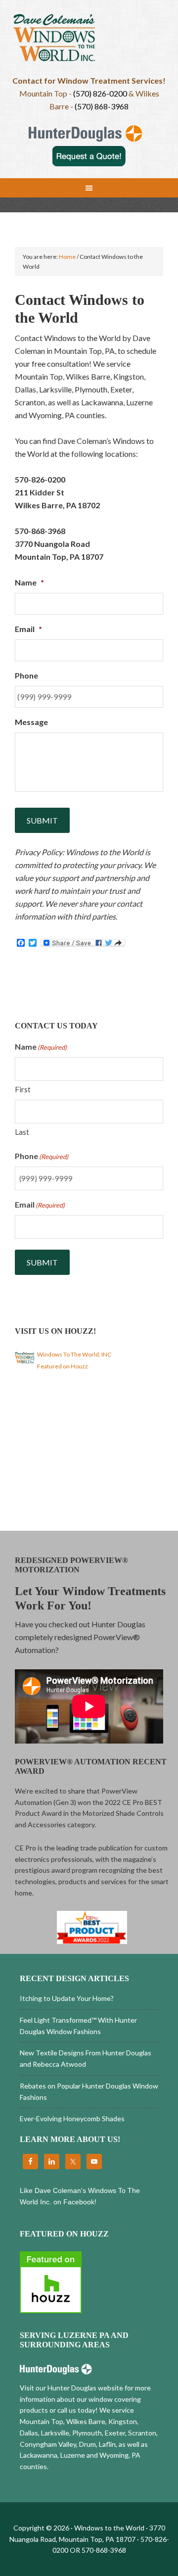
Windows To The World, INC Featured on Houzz (74, 1360)
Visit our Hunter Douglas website (71, 2388)
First (23, 1089)
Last (22, 1132)
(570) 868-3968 (102, 106)
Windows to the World (89, 42)
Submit (42, 820)
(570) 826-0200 (100, 93)
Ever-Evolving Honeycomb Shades (72, 2118)
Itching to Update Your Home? (67, 1998)
